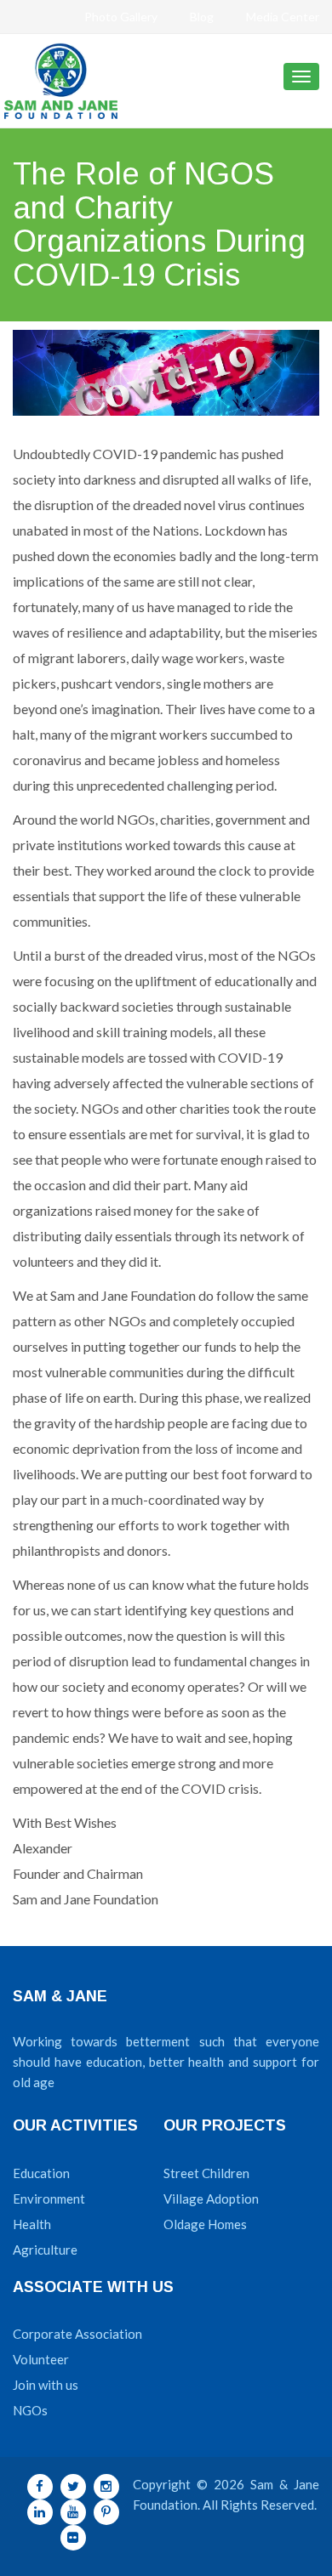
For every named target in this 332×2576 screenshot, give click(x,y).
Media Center (283, 17)
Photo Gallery (121, 17)
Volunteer (41, 2359)
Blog (202, 17)
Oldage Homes (205, 2224)
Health (32, 2224)
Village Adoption (211, 2199)
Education (41, 2173)
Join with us (46, 2385)
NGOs (30, 2410)
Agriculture (45, 2250)
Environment (49, 2199)
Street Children (206, 2173)
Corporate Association (77, 2334)
